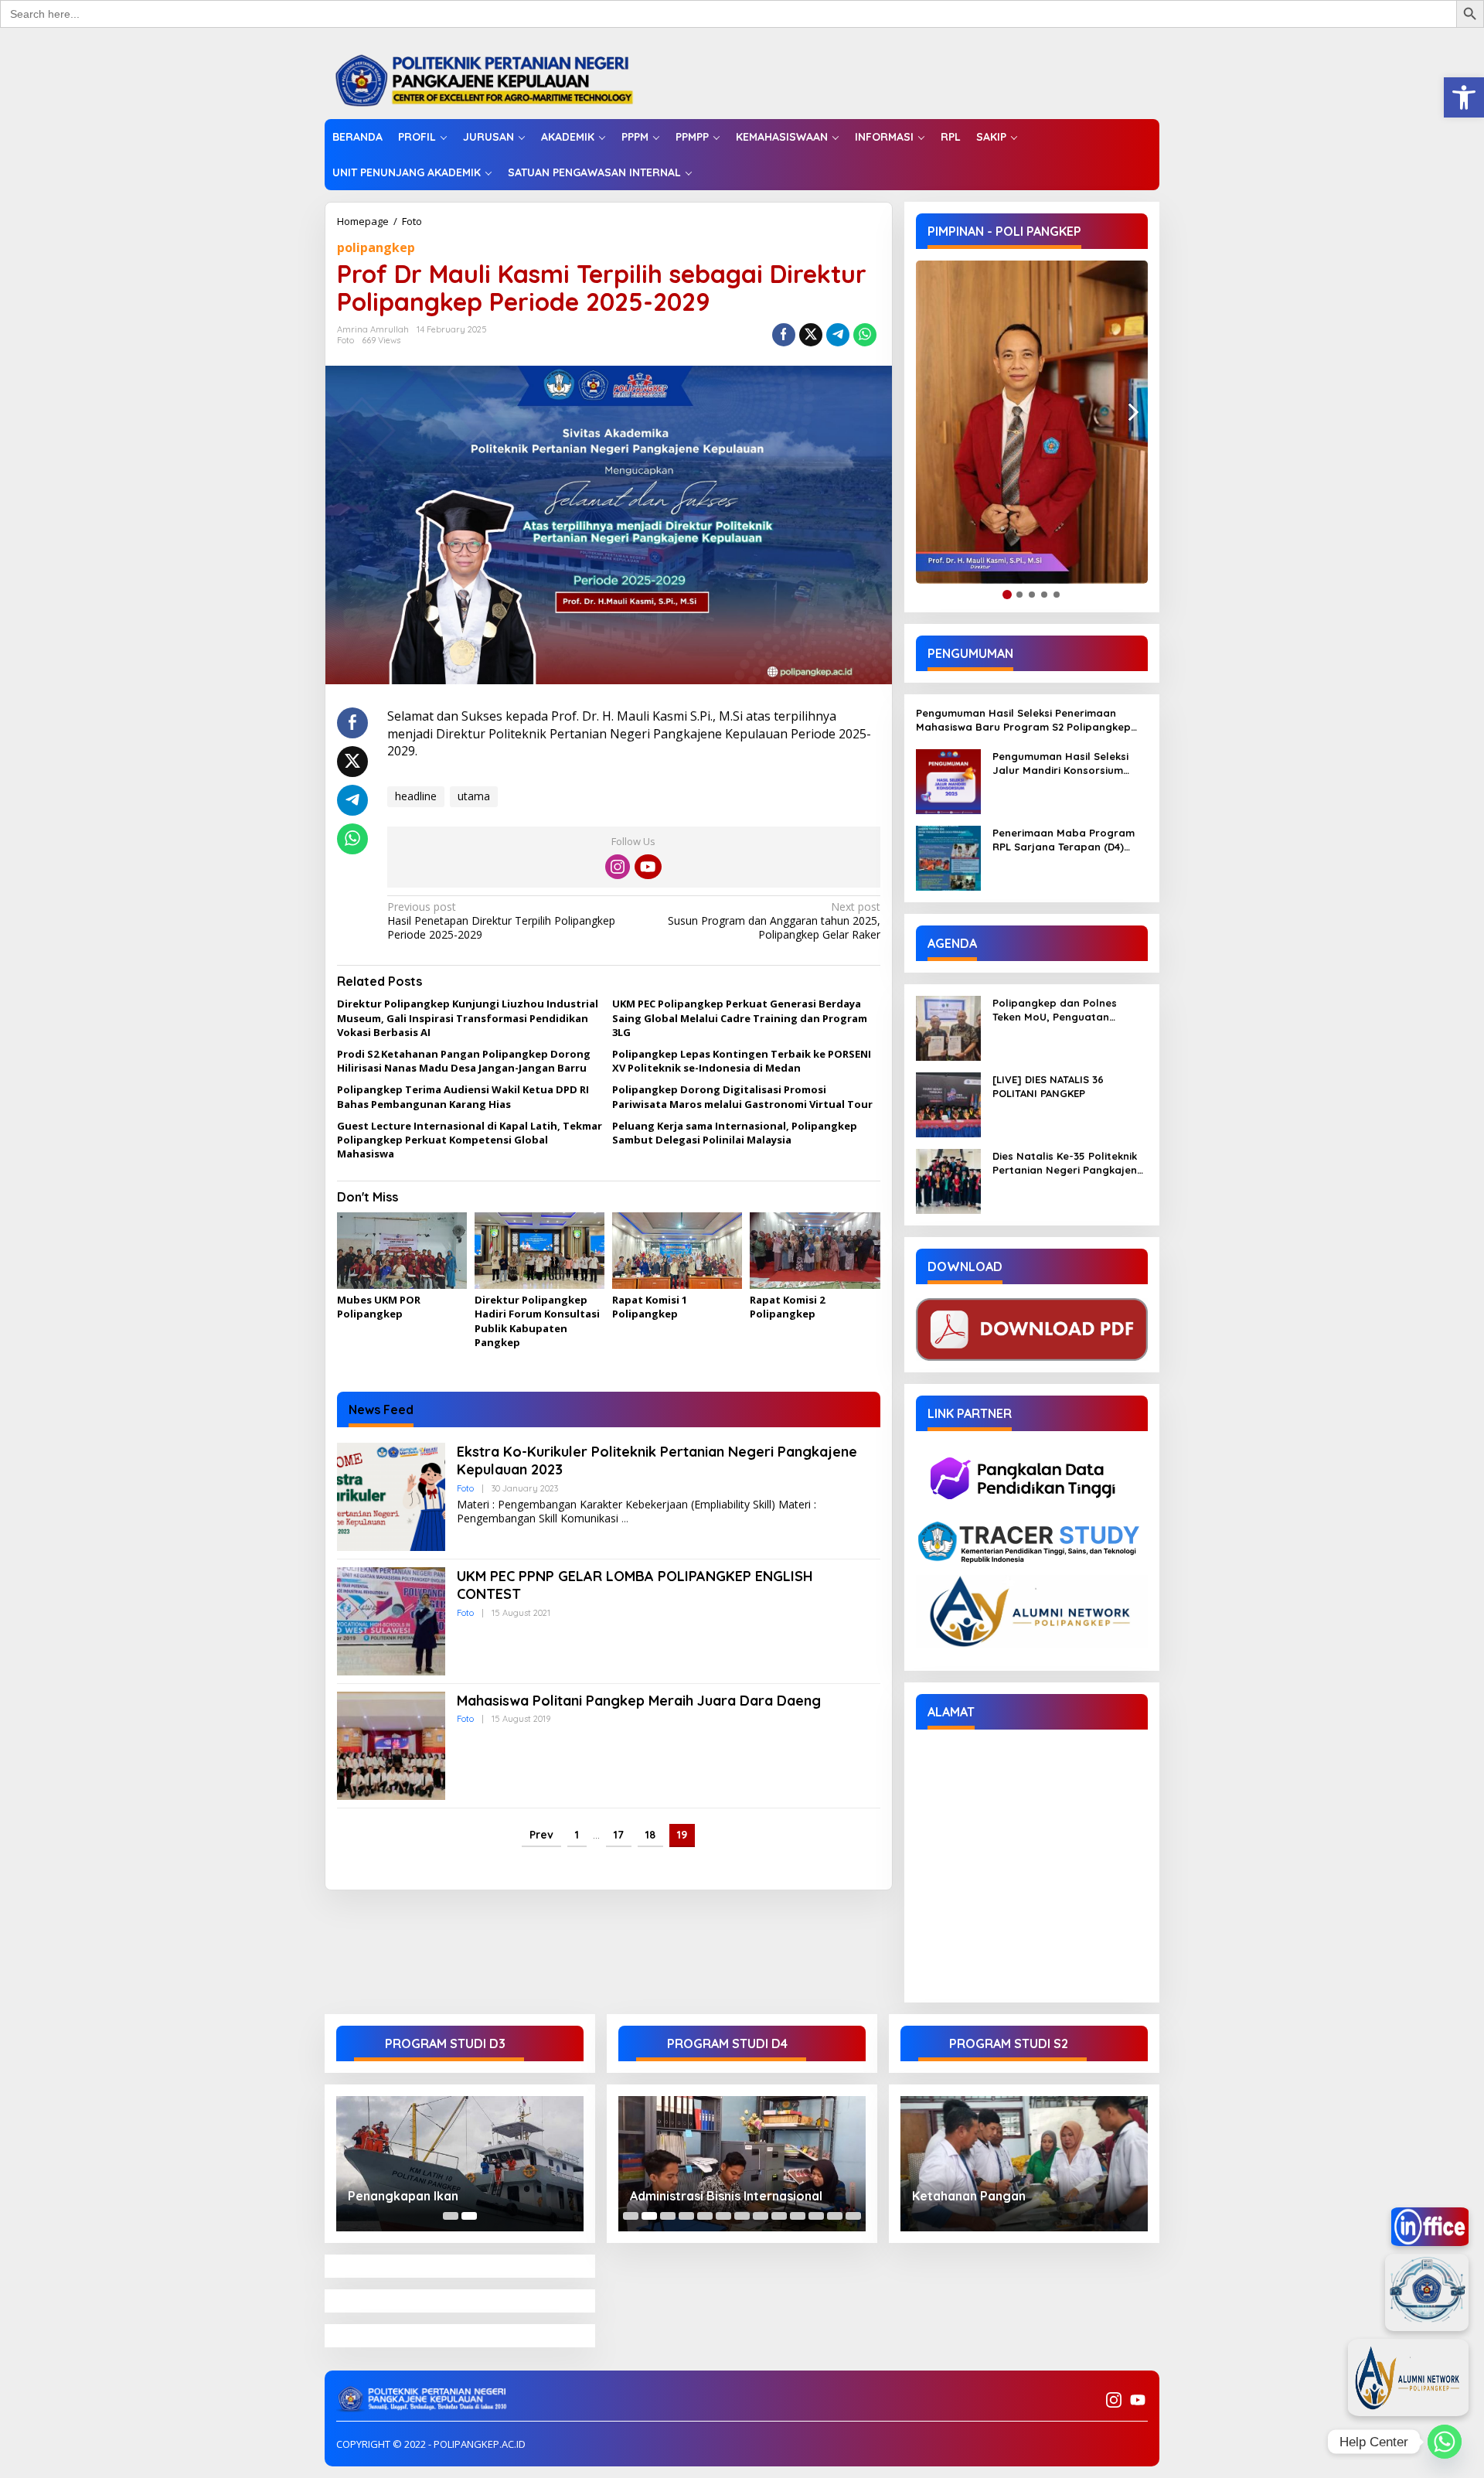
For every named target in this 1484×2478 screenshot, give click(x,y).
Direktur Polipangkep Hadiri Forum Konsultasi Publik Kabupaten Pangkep (537, 1321)
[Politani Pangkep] (500, 79)
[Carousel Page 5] (705, 2216)
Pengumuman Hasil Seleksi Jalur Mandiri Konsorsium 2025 (1060, 764)
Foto (412, 221)
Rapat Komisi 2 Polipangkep (787, 1307)
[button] (1464, 97)
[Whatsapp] (865, 335)
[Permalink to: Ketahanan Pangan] (1024, 2164)
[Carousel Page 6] (723, 2216)
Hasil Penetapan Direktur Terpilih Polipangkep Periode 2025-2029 (501, 921)
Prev (541, 1835)
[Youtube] (648, 867)
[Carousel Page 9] (779, 2216)
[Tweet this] (811, 335)
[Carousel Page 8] (761, 2216)
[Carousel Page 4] (686, 2216)
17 (619, 1835)
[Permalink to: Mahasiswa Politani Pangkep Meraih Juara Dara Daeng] (391, 1745)
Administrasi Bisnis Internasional (726, 2196)
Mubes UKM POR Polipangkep (379, 1307)
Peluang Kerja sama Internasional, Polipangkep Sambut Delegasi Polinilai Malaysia (735, 1133)
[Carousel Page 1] (451, 2216)
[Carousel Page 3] (668, 2216)
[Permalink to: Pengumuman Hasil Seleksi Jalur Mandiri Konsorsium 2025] (948, 781)
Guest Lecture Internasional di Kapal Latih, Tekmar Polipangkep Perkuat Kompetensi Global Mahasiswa (470, 1140)
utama (474, 796)
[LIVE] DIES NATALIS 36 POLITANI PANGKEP (1048, 1086)
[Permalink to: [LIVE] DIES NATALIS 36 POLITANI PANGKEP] (948, 1104)
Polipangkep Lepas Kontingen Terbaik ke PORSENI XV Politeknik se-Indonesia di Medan (742, 1061)
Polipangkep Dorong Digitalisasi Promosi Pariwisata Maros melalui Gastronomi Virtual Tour (742, 1096)
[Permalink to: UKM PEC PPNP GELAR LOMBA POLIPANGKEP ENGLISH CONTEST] (391, 1620)
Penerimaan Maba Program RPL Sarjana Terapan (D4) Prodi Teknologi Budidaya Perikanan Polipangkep (1064, 840)
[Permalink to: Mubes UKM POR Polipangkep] (402, 1251)
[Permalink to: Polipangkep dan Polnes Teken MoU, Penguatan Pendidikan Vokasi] (948, 1027)
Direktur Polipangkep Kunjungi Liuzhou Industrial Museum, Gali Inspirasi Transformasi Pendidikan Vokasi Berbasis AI (468, 1017)
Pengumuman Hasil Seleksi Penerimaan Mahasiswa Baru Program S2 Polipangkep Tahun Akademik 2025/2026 (1023, 720)
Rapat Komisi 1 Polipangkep (650, 1307)
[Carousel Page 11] (816, 2216)
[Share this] (784, 335)
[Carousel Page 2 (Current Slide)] (469, 2216)
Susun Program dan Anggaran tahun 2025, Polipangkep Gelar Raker (774, 921)
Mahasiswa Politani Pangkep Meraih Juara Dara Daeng (639, 1701)
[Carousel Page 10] (798, 2216)
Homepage (363, 221)
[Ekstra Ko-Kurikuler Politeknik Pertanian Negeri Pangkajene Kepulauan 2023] (625, 1519)
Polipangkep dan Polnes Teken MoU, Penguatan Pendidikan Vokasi (1055, 1010)
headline (416, 796)
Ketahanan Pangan (969, 2196)
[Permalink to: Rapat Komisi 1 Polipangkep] (677, 1251)
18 (650, 1835)
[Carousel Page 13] (853, 2216)
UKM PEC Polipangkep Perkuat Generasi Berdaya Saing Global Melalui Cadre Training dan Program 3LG (740, 1017)
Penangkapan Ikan (403, 2196)
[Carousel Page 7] (742, 2216)
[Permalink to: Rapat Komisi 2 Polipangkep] (815, 1251)
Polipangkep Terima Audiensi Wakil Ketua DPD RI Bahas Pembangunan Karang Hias (463, 1096)
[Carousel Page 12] (835, 2216)
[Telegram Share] (838, 335)
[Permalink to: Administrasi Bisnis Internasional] (742, 2164)
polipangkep (376, 247)
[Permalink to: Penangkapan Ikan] (460, 2164)
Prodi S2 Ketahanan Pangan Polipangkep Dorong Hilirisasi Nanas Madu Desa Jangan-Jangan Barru (464, 1061)
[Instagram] (618, 867)
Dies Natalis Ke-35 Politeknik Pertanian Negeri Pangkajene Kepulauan (1068, 1163)
